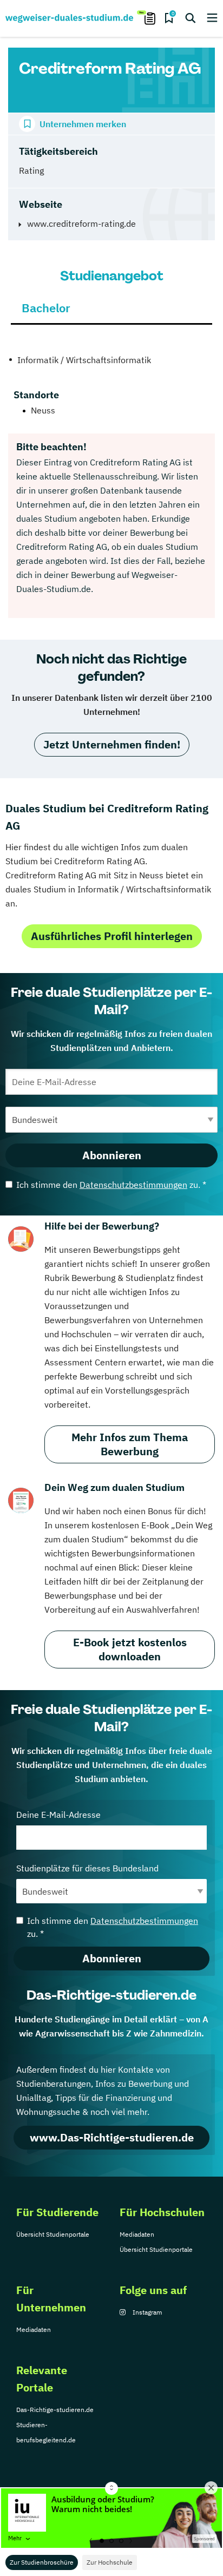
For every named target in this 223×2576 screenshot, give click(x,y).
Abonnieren (112, 1155)
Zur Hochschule (110, 2562)
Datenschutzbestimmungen (133, 1185)
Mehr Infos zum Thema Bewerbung (130, 1444)
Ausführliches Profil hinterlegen (112, 936)
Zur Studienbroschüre (42, 2562)
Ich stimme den (111, 1185)
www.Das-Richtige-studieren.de (112, 2137)
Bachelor (46, 308)
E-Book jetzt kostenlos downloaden (130, 1649)
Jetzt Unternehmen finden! (112, 744)
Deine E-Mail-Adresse (58, 1815)
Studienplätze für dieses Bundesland (87, 1868)
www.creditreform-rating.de (81, 224)
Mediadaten (137, 2234)
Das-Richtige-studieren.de (55, 2410)
